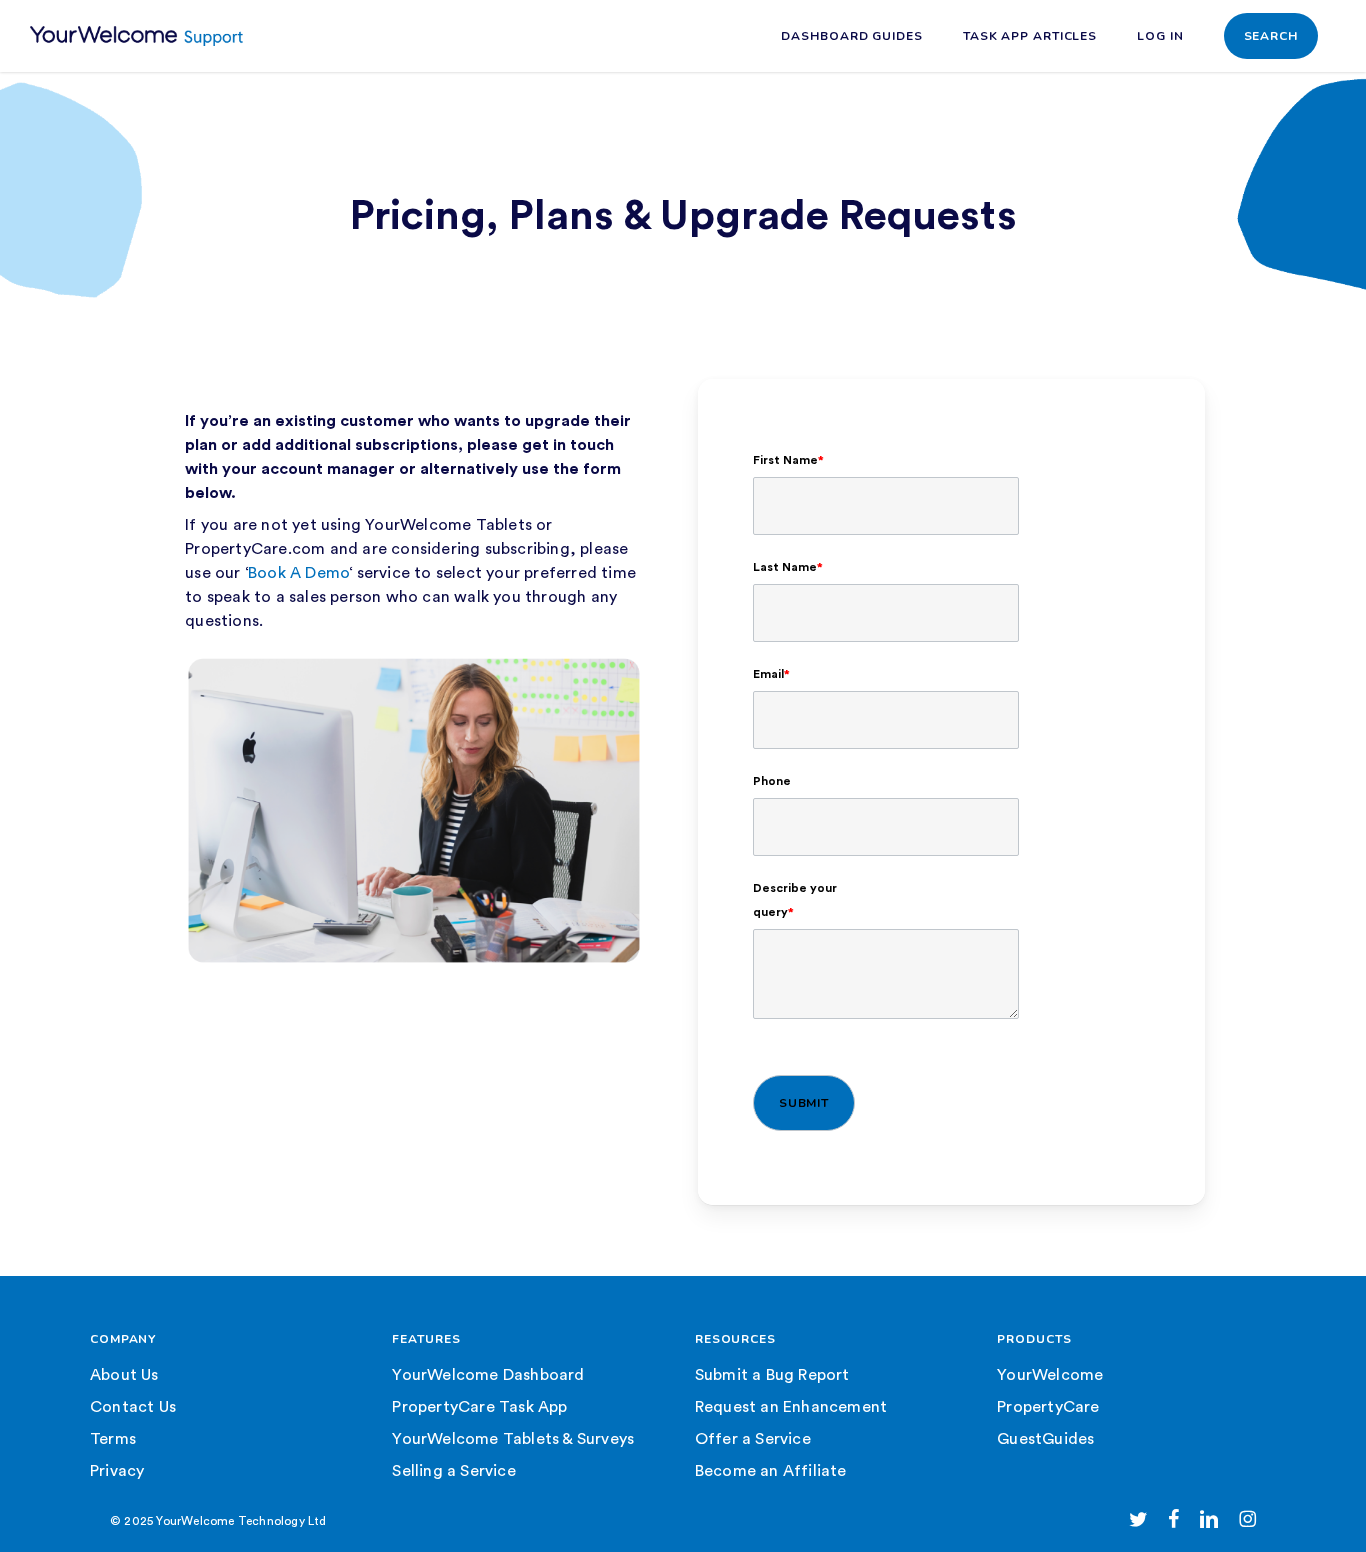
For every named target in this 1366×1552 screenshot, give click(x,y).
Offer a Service (753, 1439)
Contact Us (133, 1407)
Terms (113, 1439)
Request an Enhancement (791, 1407)
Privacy (117, 1471)
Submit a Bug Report (772, 1375)
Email (771, 674)
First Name (788, 460)
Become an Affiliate (771, 1471)
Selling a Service (453, 1471)
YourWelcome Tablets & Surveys (513, 1439)
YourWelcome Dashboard (488, 1375)
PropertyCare (1048, 1407)
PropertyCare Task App (479, 1407)
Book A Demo (298, 573)
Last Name (788, 567)
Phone (772, 781)
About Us (124, 1375)
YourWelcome (1050, 1375)
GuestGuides (1045, 1439)
